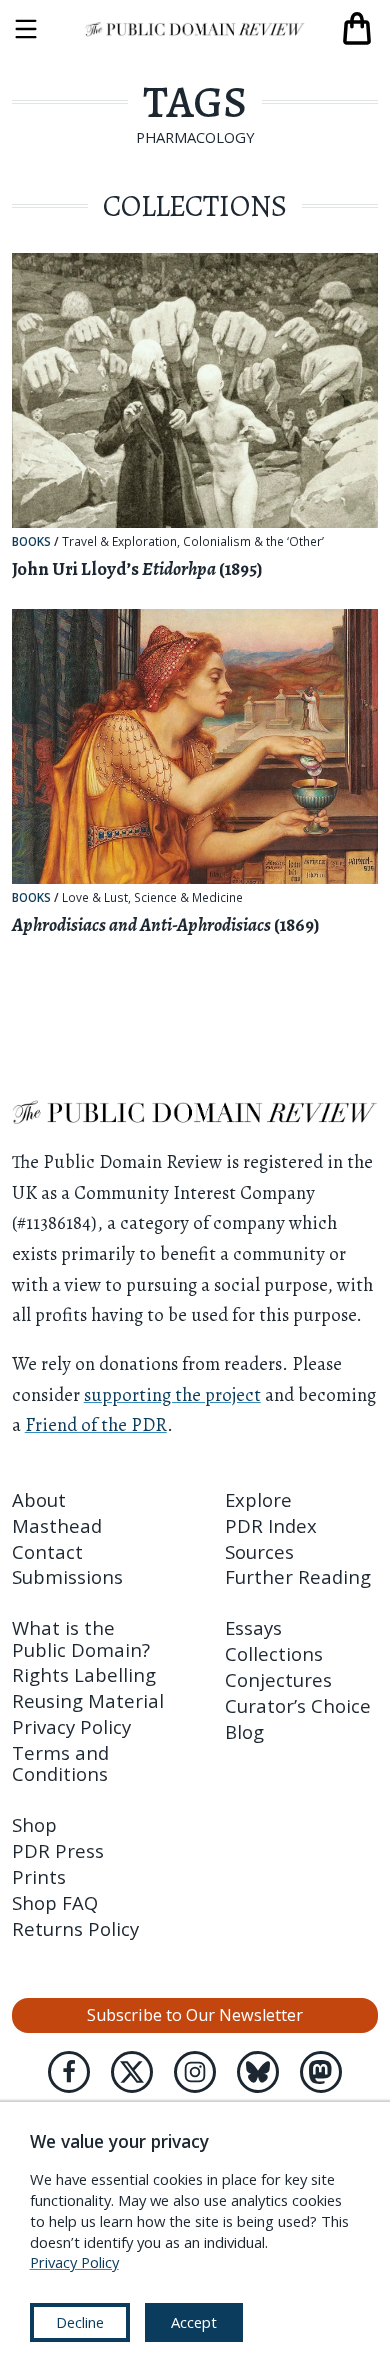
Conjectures (278, 1679)
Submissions (67, 1576)
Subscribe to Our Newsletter (195, 2015)
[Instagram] (195, 2072)
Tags (195, 102)
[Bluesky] (258, 2072)
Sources (259, 1551)
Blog (244, 1731)
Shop (34, 1824)
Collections (274, 1653)
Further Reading (298, 1576)
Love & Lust (95, 898)
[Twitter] (132, 2072)
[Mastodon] (321, 2072)
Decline (80, 2322)
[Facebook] (69, 2072)
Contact (47, 1551)
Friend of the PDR (96, 1424)
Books (31, 541)
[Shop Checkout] (357, 29)
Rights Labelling (84, 1674)
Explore (258, 1499)
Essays (253, 1627)
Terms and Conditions (60, 1763)
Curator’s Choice (298, 1705)
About (39, 1499)
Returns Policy (75, 1928)
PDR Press (58, 1850)
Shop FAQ (55, 1902)
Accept (194, 2322)
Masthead (57, 1525)
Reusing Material (88, 1700)
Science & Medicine (188, 898)
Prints (39, 1876)
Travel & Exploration (119, 542)
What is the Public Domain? (81, 1638)
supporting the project (172, 1394)
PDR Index (271, 1525)
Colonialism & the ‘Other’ (253, 542)
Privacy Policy (71, 1726)
